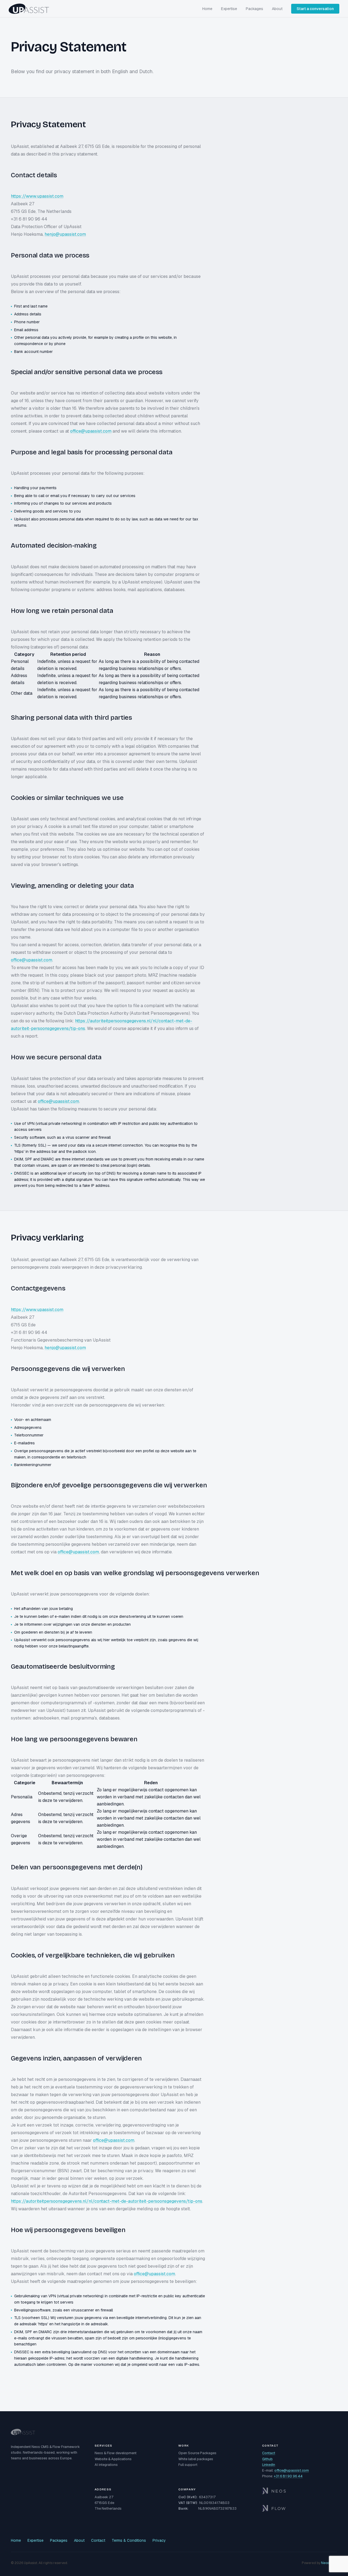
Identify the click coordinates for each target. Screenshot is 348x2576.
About (277, 9)
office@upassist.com (91, 431)
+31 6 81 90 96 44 (288, 2476)
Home (207, 9)
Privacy (159, 2540)
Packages (254, 9)
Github (267, 2459)
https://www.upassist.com (37, 196)
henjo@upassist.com (65, 234)
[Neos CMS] (300, 2491)
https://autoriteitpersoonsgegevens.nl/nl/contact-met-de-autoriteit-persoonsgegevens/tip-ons (107, 2201)
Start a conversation (315, 9)
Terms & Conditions (129, 2540)
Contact (269, 2453)
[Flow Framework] (300, 2508)
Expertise (229, 9)
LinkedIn (269, 2465)
